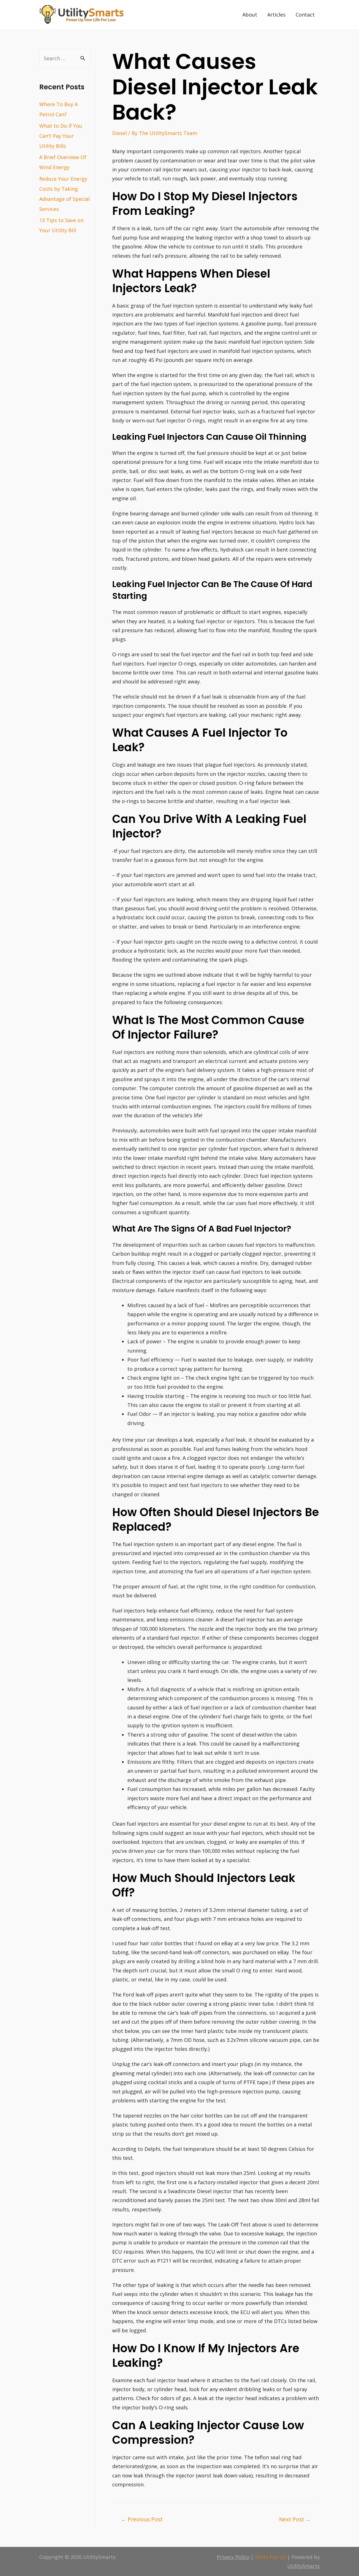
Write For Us (270, 2557)
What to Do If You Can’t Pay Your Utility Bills (61, 136)
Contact (305, 15)
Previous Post (142, 2519)
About (250, 15)
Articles (276, 15)
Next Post (295, 2519)
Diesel (119, 133)
